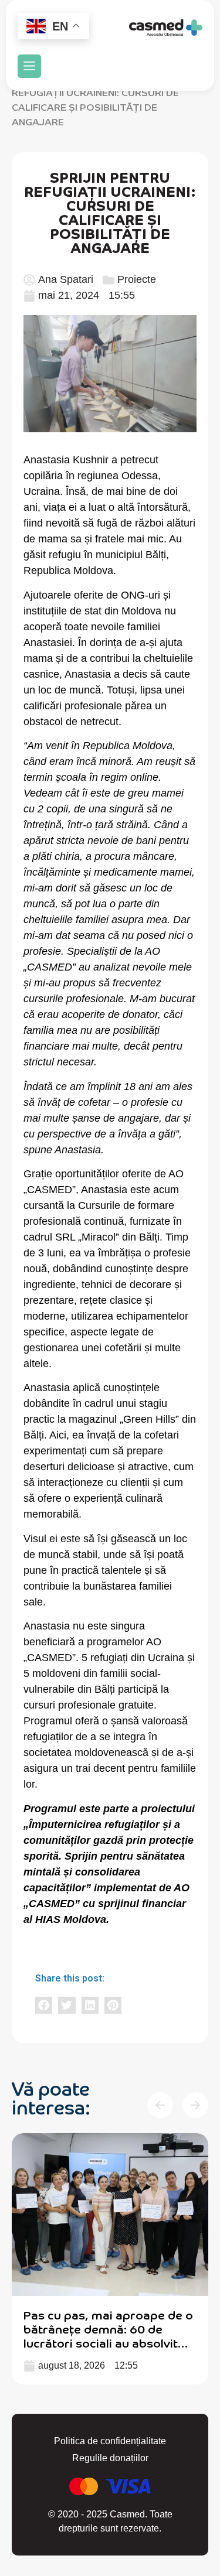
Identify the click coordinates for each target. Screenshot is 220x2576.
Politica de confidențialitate (110, 2441)
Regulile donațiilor (110, 2458)
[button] (29, 66)
